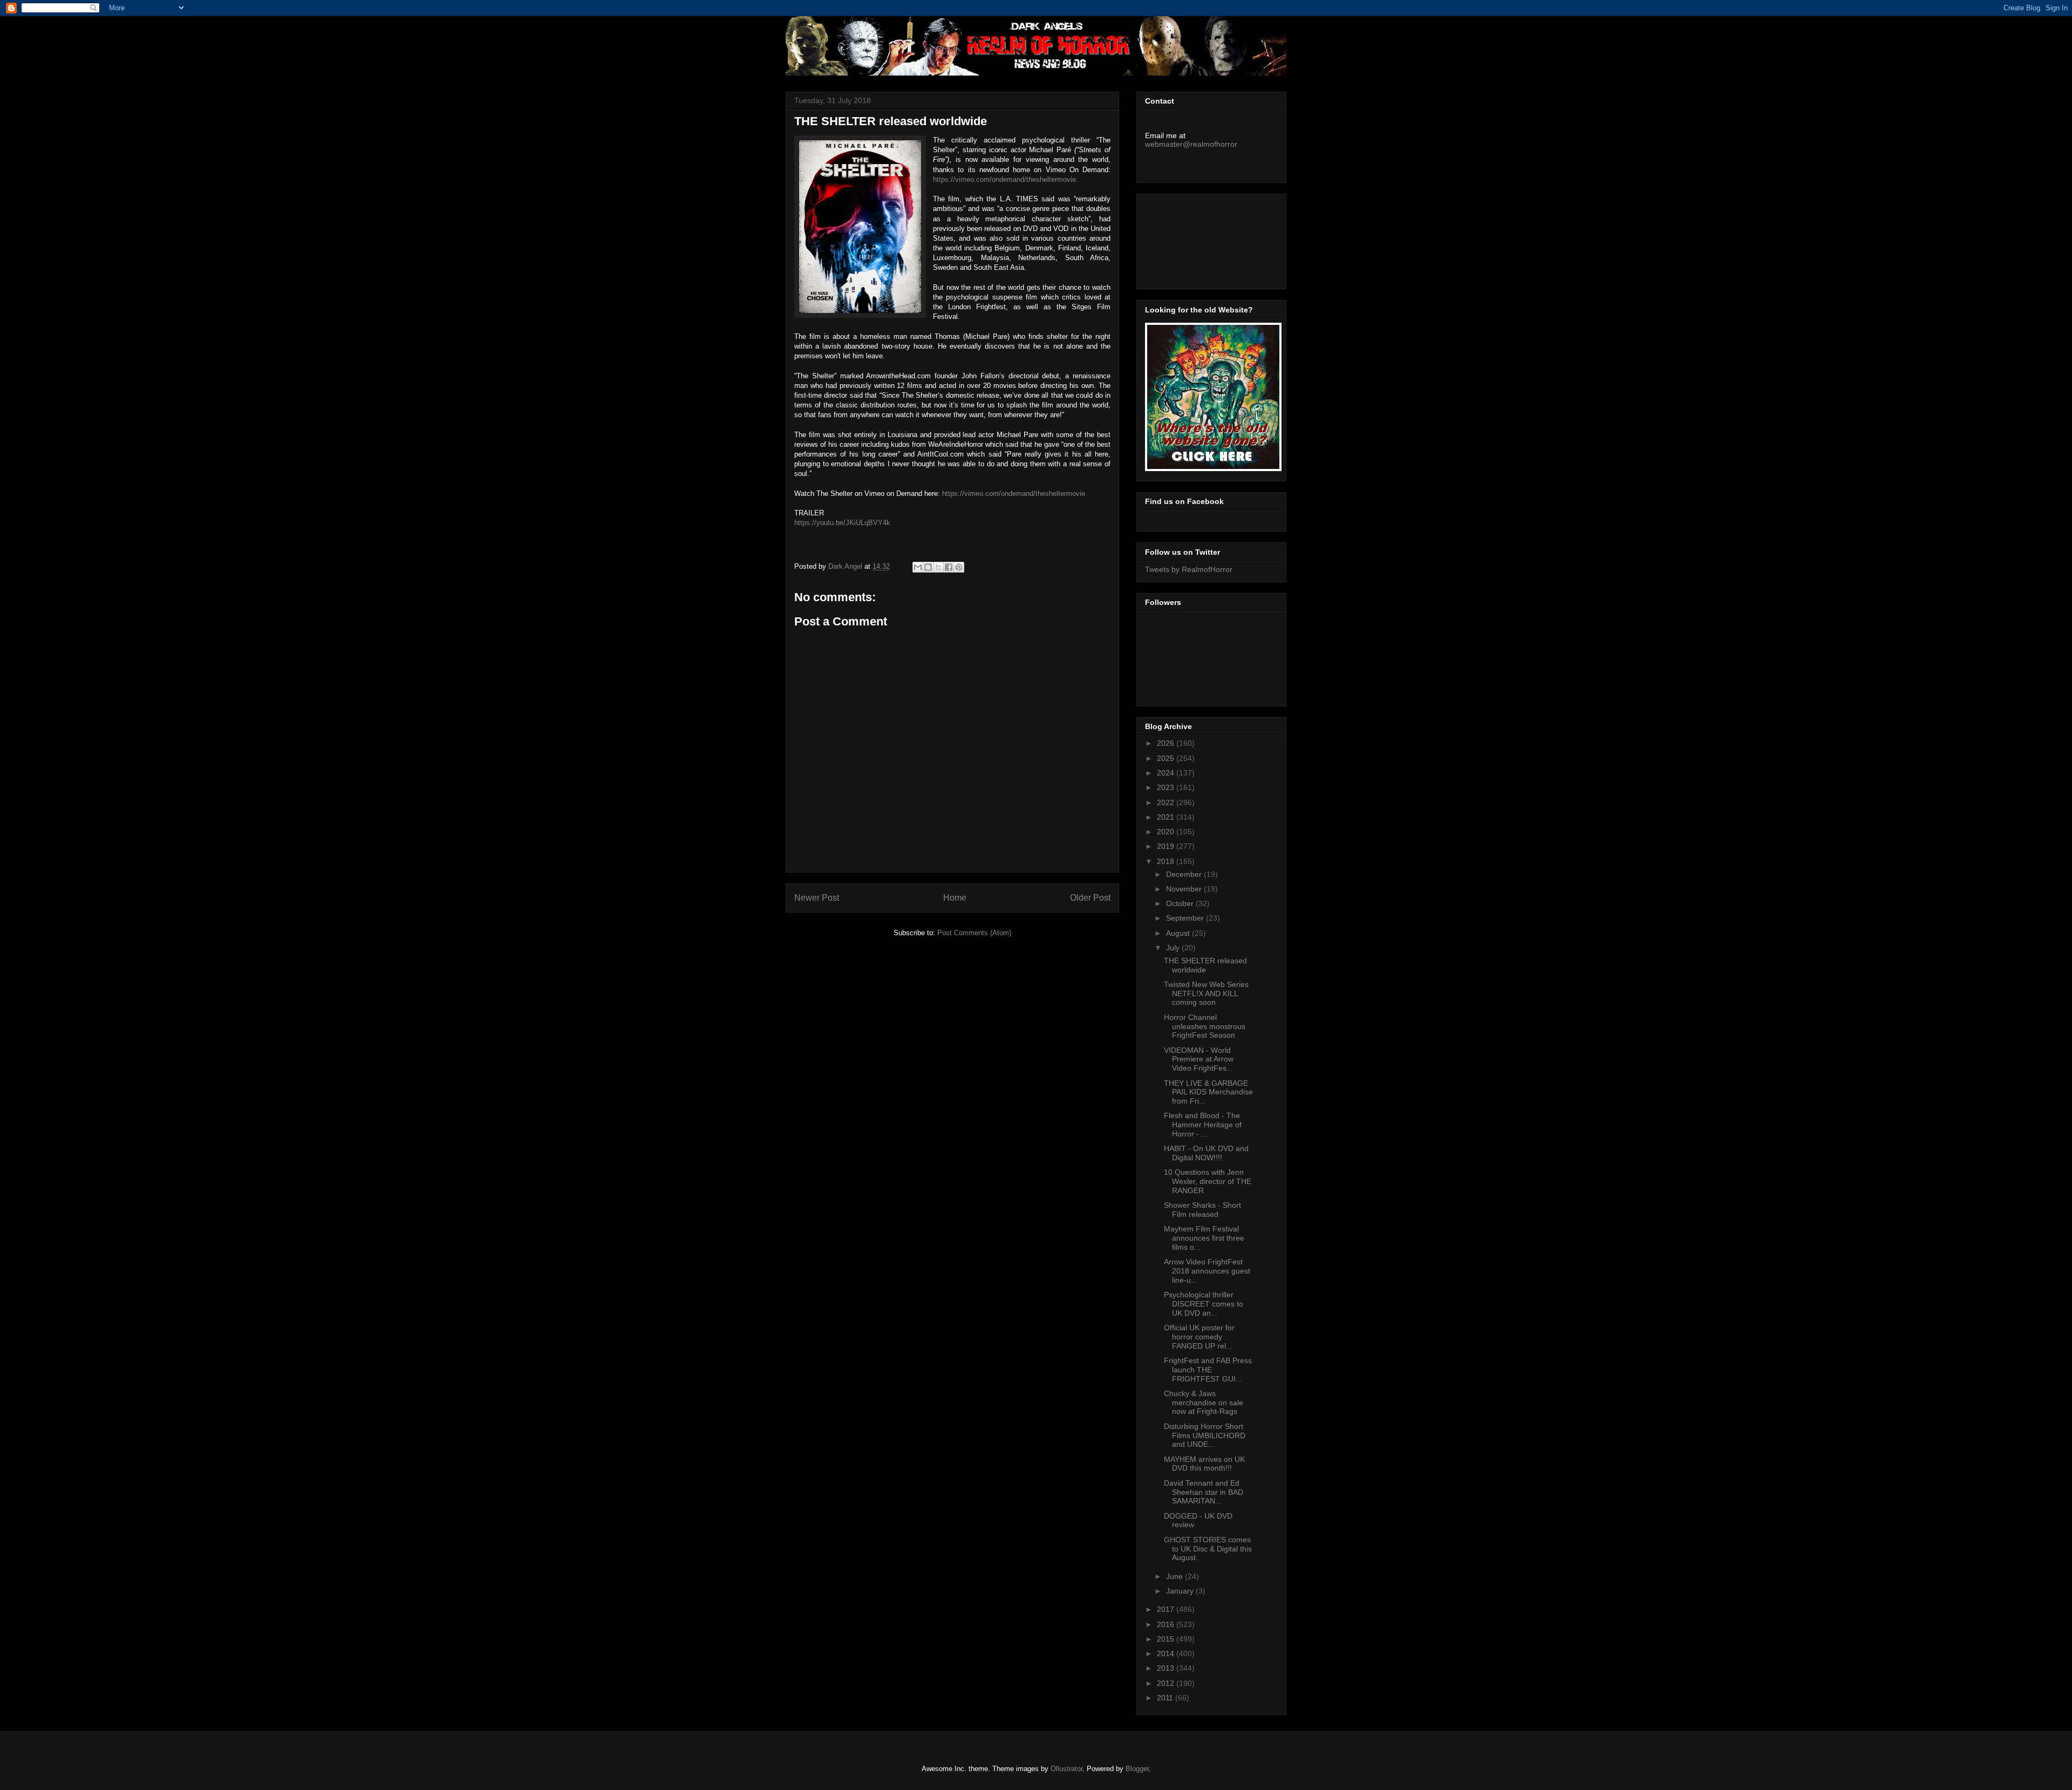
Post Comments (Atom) (974, 933)
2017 (1167, 1609)
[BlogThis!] (928, 567)
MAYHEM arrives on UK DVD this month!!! (1204, 1464)
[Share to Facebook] (949, 567)
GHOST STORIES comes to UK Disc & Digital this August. (1208, 1549)
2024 (1167, 773)
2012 (1167, 1683)
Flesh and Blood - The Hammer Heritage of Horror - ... (1203, 1125)
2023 (1167, 787)
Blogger (1137, 1769)
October (1181, 903)
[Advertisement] (1194, 239)
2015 (1167, 1639)
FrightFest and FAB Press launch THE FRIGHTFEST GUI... (1208, 1370)
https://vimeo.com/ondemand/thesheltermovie (1014, 494)
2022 (1167, 802)
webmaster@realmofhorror (1191, 144)
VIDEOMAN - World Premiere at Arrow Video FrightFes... (1199, 1059)
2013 (1167, 1668)
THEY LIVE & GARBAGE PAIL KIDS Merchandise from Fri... (1208, 1092)
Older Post (1090, 898)
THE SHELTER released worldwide (1205, 965)
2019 (1167, 846)
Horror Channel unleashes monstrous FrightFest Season (1205, 1026)
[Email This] (918, 567)
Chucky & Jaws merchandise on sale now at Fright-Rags (1204, 1403)
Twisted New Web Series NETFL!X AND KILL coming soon (1206, 993)
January (1181, 1591)
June (1175, 1576)
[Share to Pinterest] (959, 567)
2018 (1167, 861)
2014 (1167, 1653)
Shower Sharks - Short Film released (1202, 1210)
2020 (1167, 832)
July (1174, 948)
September (1186, 918)
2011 (1166, 1698)
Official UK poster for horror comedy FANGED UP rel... (1199, 1337)
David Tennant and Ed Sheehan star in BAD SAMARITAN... (1204, 1492)
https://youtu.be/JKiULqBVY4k (842, 523)
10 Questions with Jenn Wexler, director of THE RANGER (1208, 1181)
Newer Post (817, 898)
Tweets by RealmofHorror (1189, 569)
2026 (1167, 743)
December (1185, 874)
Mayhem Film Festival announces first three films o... (1204, 1238)
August (1179, 933)
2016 (1167, 1624)
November (1185, 889)
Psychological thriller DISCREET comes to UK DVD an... (1204, 1304)
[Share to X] (938, 567)
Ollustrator (1066, 1769)
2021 (1167, 817)
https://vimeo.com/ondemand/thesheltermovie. (1006, 179)
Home (955, 898)
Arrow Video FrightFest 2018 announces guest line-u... (1207, 1271)
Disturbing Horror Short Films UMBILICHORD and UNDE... (1205, 1435)
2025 (1167, 758)
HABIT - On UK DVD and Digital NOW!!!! (1206, 1153)
